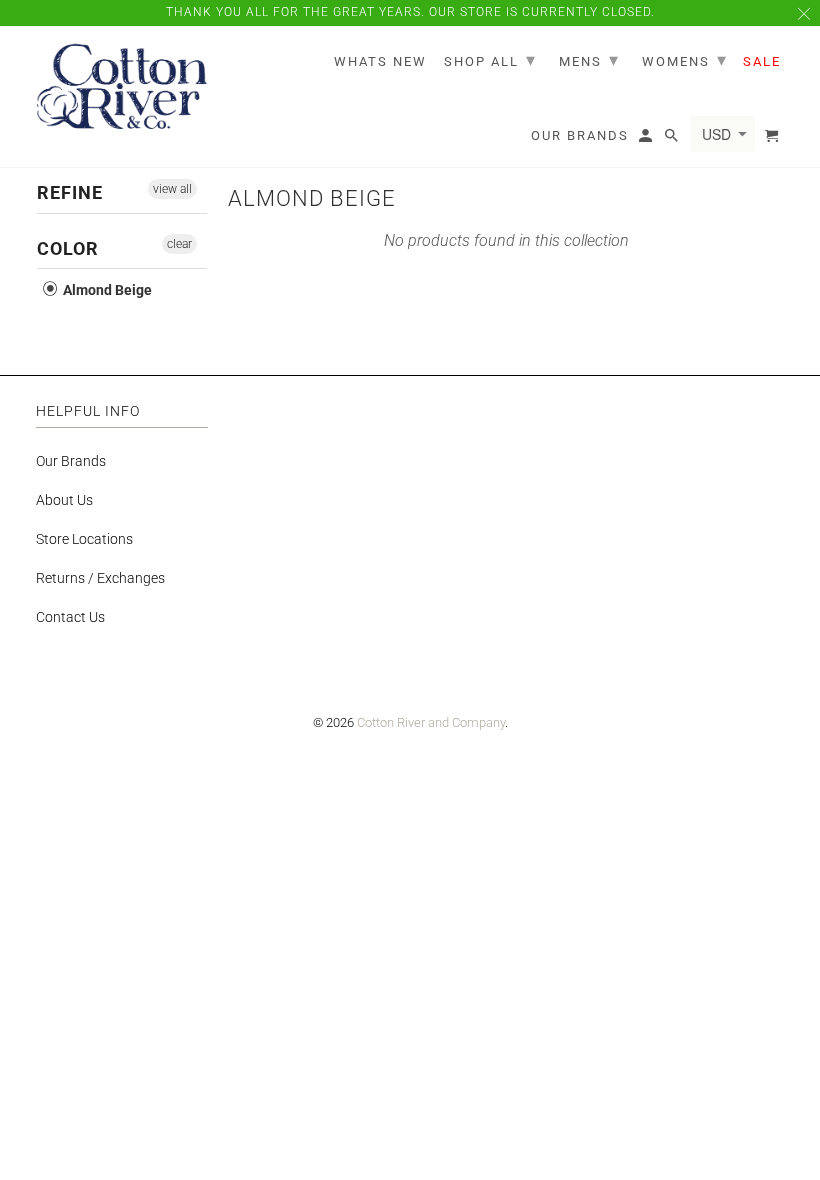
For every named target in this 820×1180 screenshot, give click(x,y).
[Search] (673, 139)
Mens (589, 59)
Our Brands (71, 461)
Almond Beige (106, 290)
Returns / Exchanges (100, 578)
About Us (64, 500)
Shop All (490, 59)
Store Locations (84, 539)
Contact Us (70, 617)
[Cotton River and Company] (122, 87)
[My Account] (647, 139)
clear (179, 244)
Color (68, 248)
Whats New (380, 61)
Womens (685, 59)
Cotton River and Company (431, 722)
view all (172, 189)
